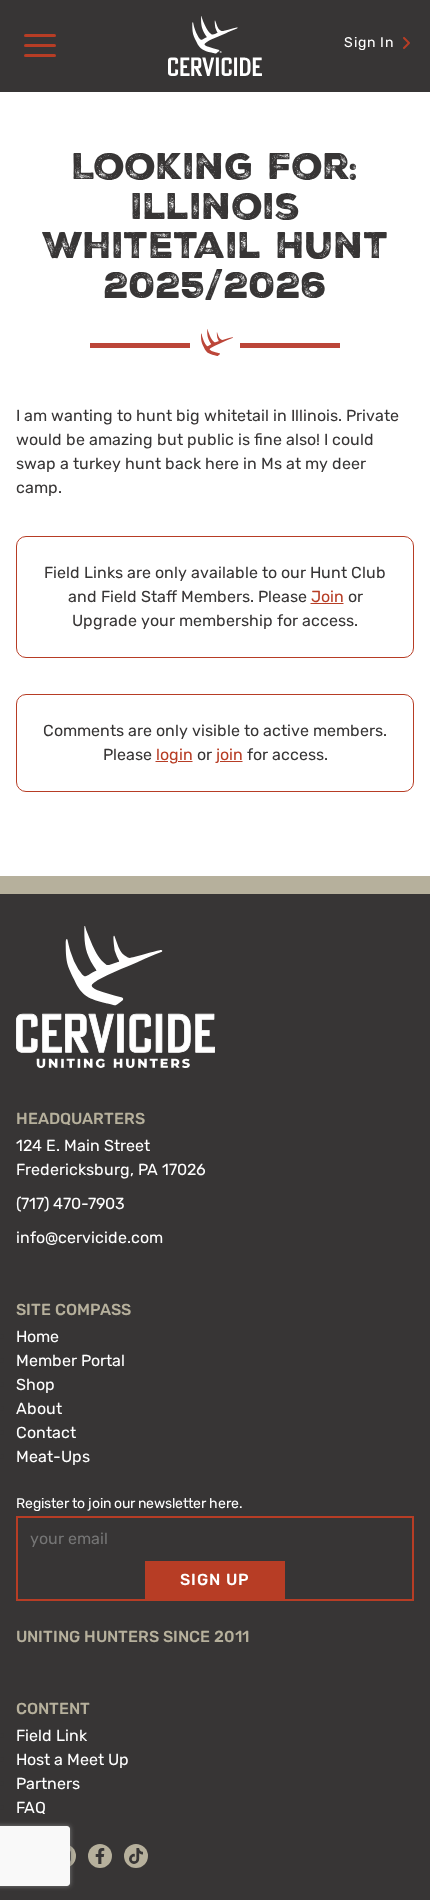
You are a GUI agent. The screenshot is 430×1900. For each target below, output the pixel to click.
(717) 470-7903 (70, 1203)
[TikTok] (136, 1856)
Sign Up (215, 1579)
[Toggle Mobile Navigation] (40, 46)
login (174, 754)
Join (327, 596)
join (229, 754)
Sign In (369, 42)
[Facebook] (100, 1856)
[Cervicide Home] (215, 46)
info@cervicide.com (89, 1237)
